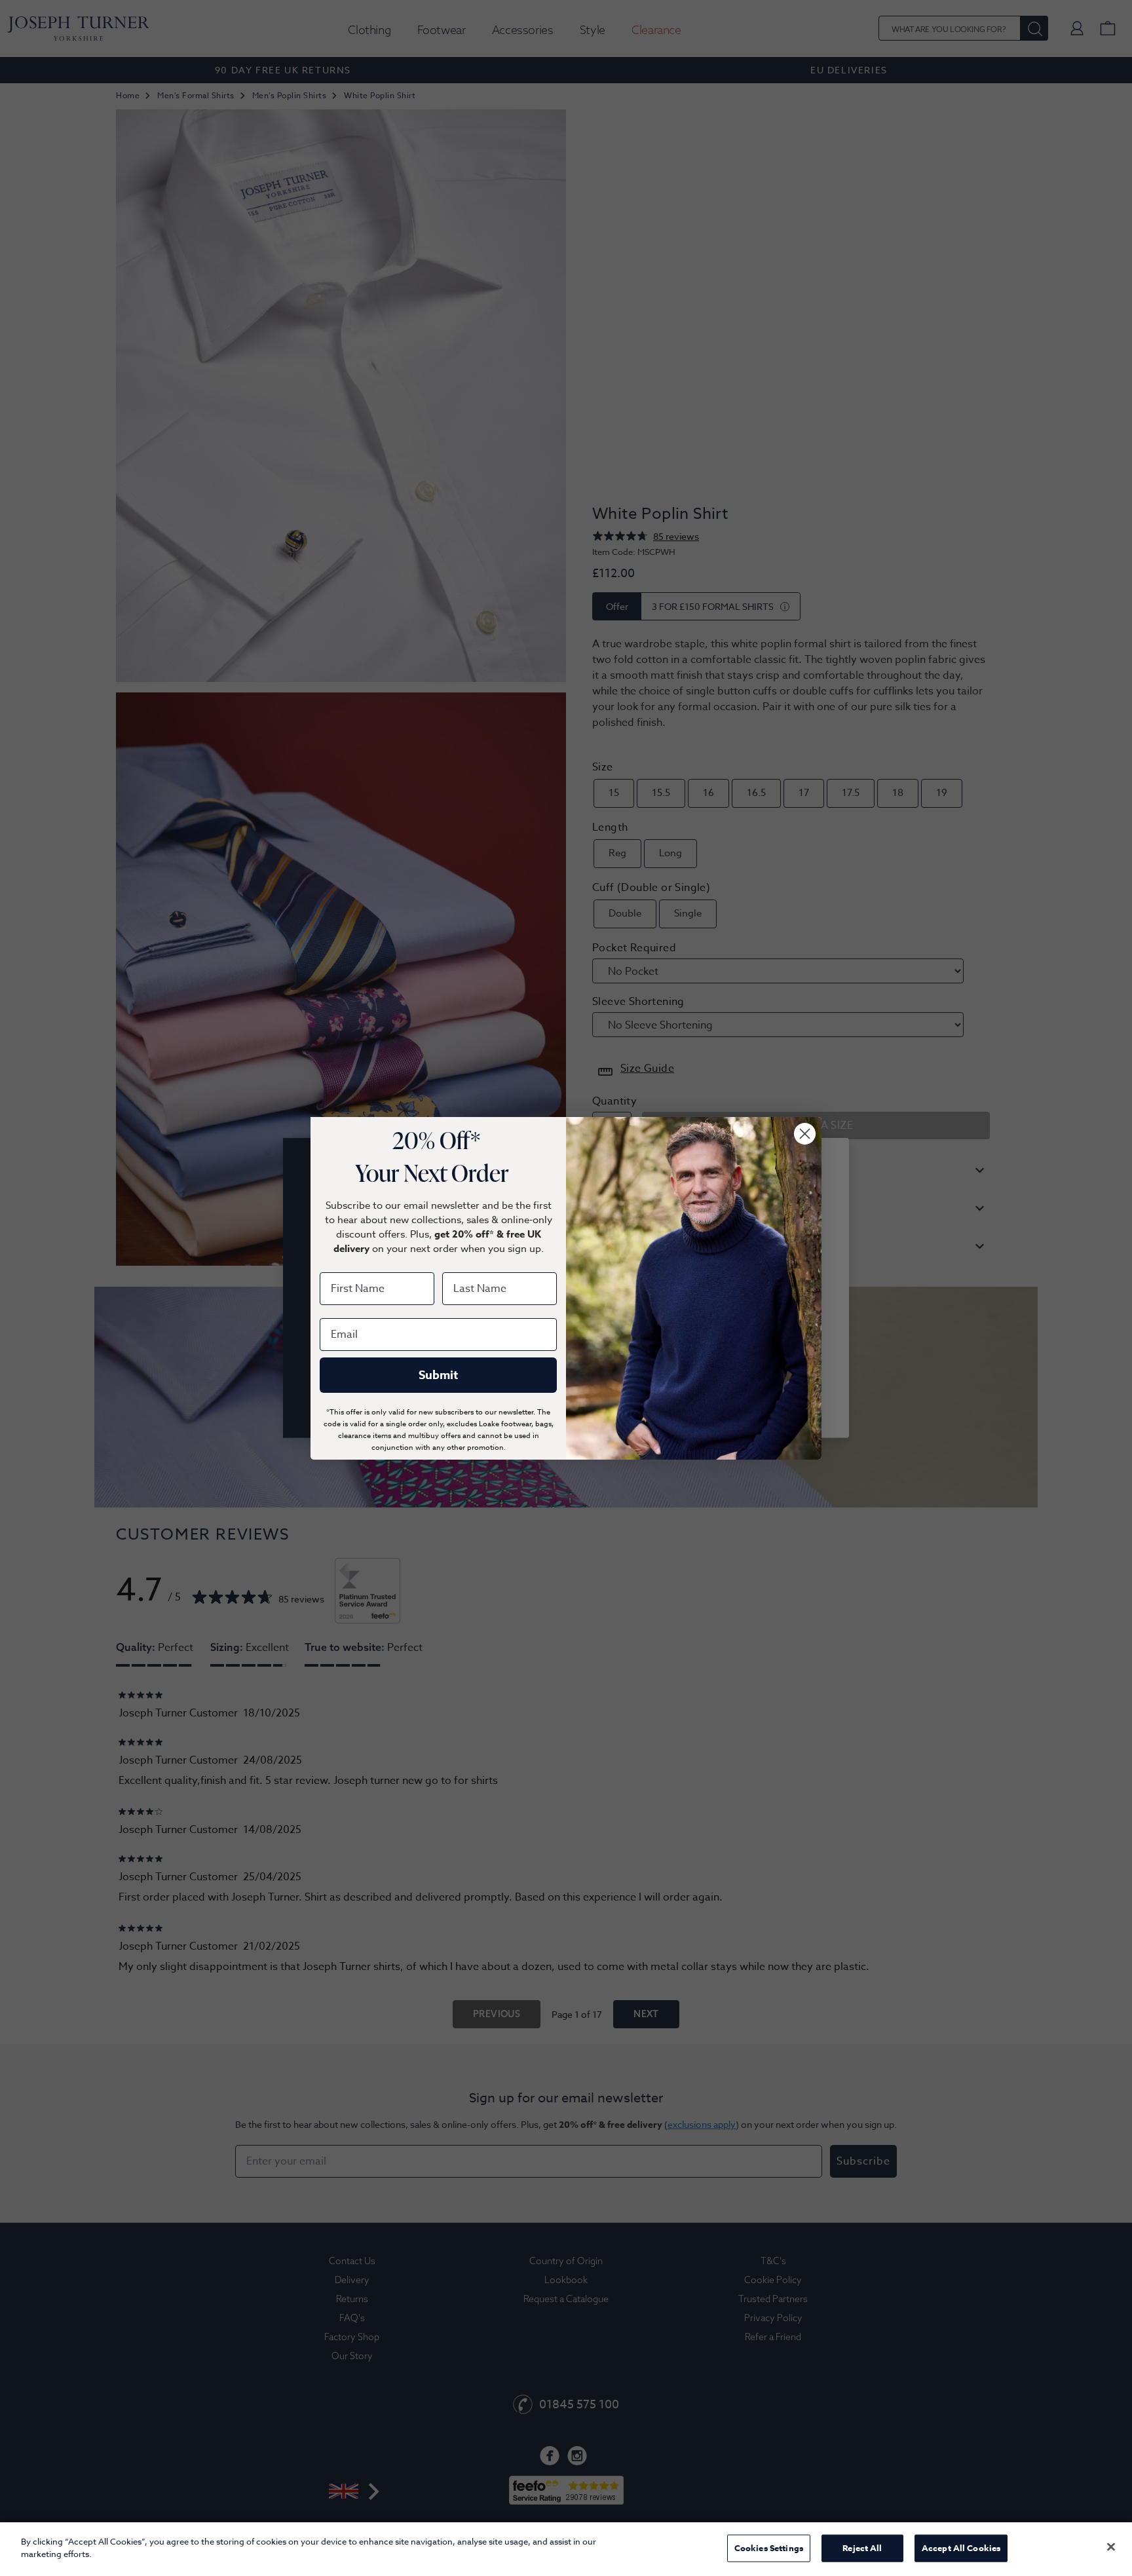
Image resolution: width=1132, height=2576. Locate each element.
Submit (438, 1375)
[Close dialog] (805, 1134)
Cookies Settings (769, 2548)
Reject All (862, 2548)
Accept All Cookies (961, 2548)
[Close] (1111, 2547)
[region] (566, 2549)
